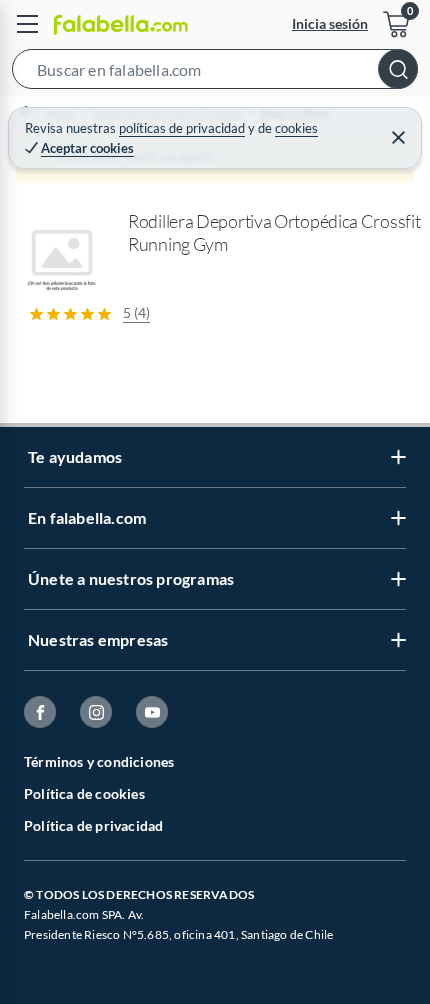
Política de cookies (84, 793)
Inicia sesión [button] (330, 23)
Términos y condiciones (99, 761)
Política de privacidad (93, 825)
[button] (215, 73)
